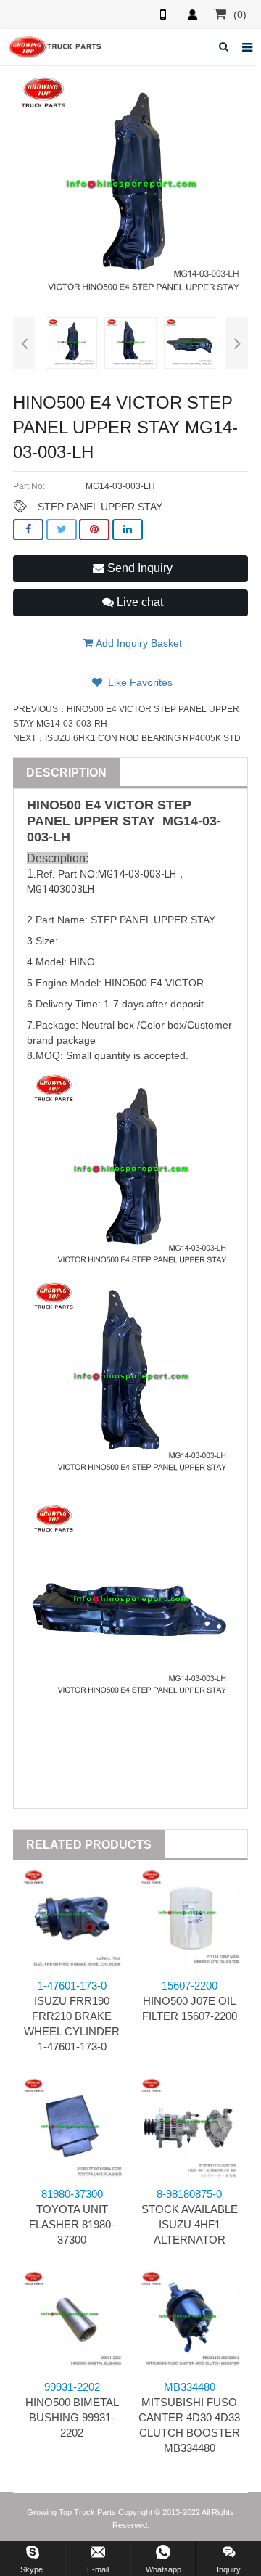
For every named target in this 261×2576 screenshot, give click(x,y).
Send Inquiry (138, 568)
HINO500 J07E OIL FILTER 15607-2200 (190, 2001)
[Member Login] (192, 15)
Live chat (138, 602)
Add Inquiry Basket (137, 643)
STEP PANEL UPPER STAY (100, 507)
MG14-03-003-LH (137, 874)
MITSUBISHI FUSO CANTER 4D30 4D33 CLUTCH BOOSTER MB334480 (189, 2417)
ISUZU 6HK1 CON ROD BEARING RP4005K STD (143, 738)
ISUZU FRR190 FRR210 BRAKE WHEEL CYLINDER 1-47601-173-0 (72, 2016)
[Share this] (28, 529)
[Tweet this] (62, 529)
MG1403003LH (61, 889)
